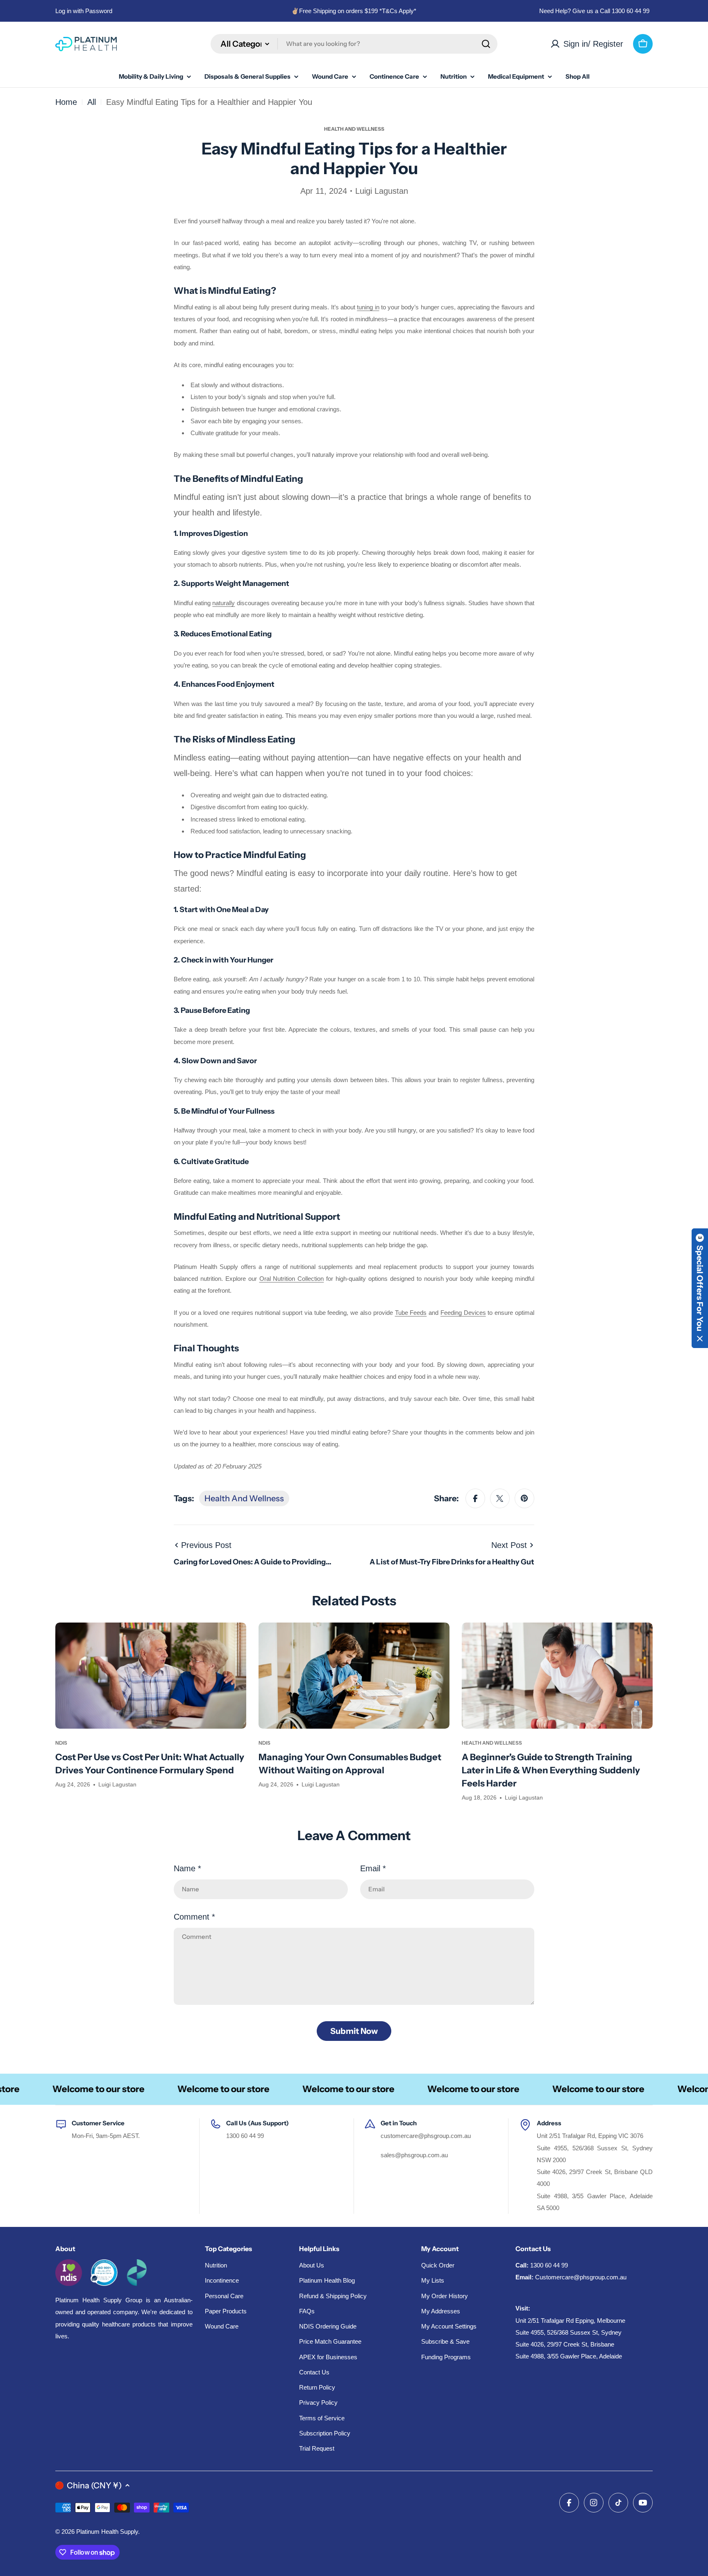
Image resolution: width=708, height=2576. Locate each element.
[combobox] (354, 44)
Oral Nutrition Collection (292, 1279)
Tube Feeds (411, 1313)
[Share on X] (500, 1498)
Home (66, 102)
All (92, 102)
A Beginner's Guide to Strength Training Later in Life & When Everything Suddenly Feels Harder (551, 1770)
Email (373, 1868)
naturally (224, 603)
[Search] (486, 44)
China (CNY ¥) (94, 2485)
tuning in (368, 307)
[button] (700, 1288)
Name (187, 1868)
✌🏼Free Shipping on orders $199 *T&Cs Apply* (354, 11)
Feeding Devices (463, 1313)
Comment (194, 1917)
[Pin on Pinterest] (524, 1498)
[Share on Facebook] (475, 1498)
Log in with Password (84, 11)
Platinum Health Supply (107, 2532)
